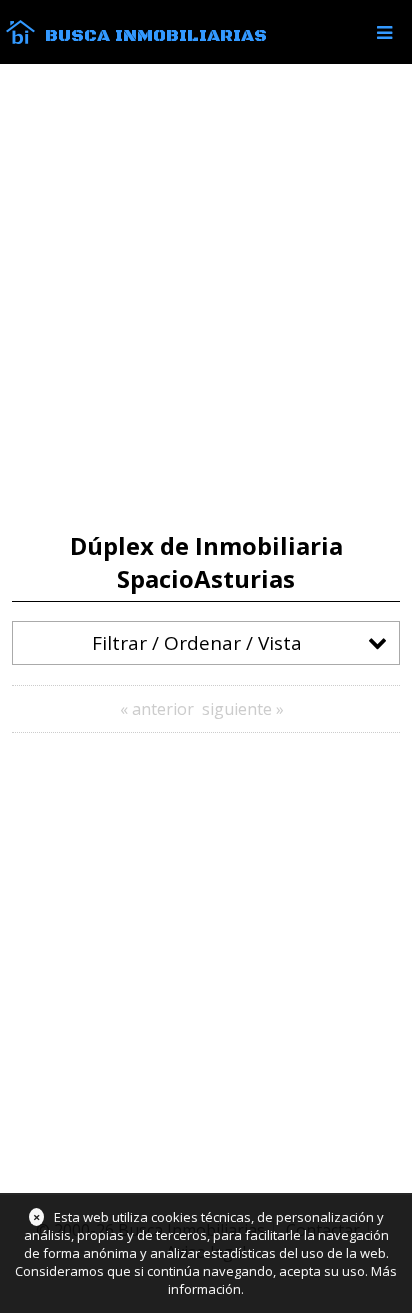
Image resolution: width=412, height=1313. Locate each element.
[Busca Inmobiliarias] (20, 39)
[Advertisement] (206, 298)
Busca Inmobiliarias (156, 36)
